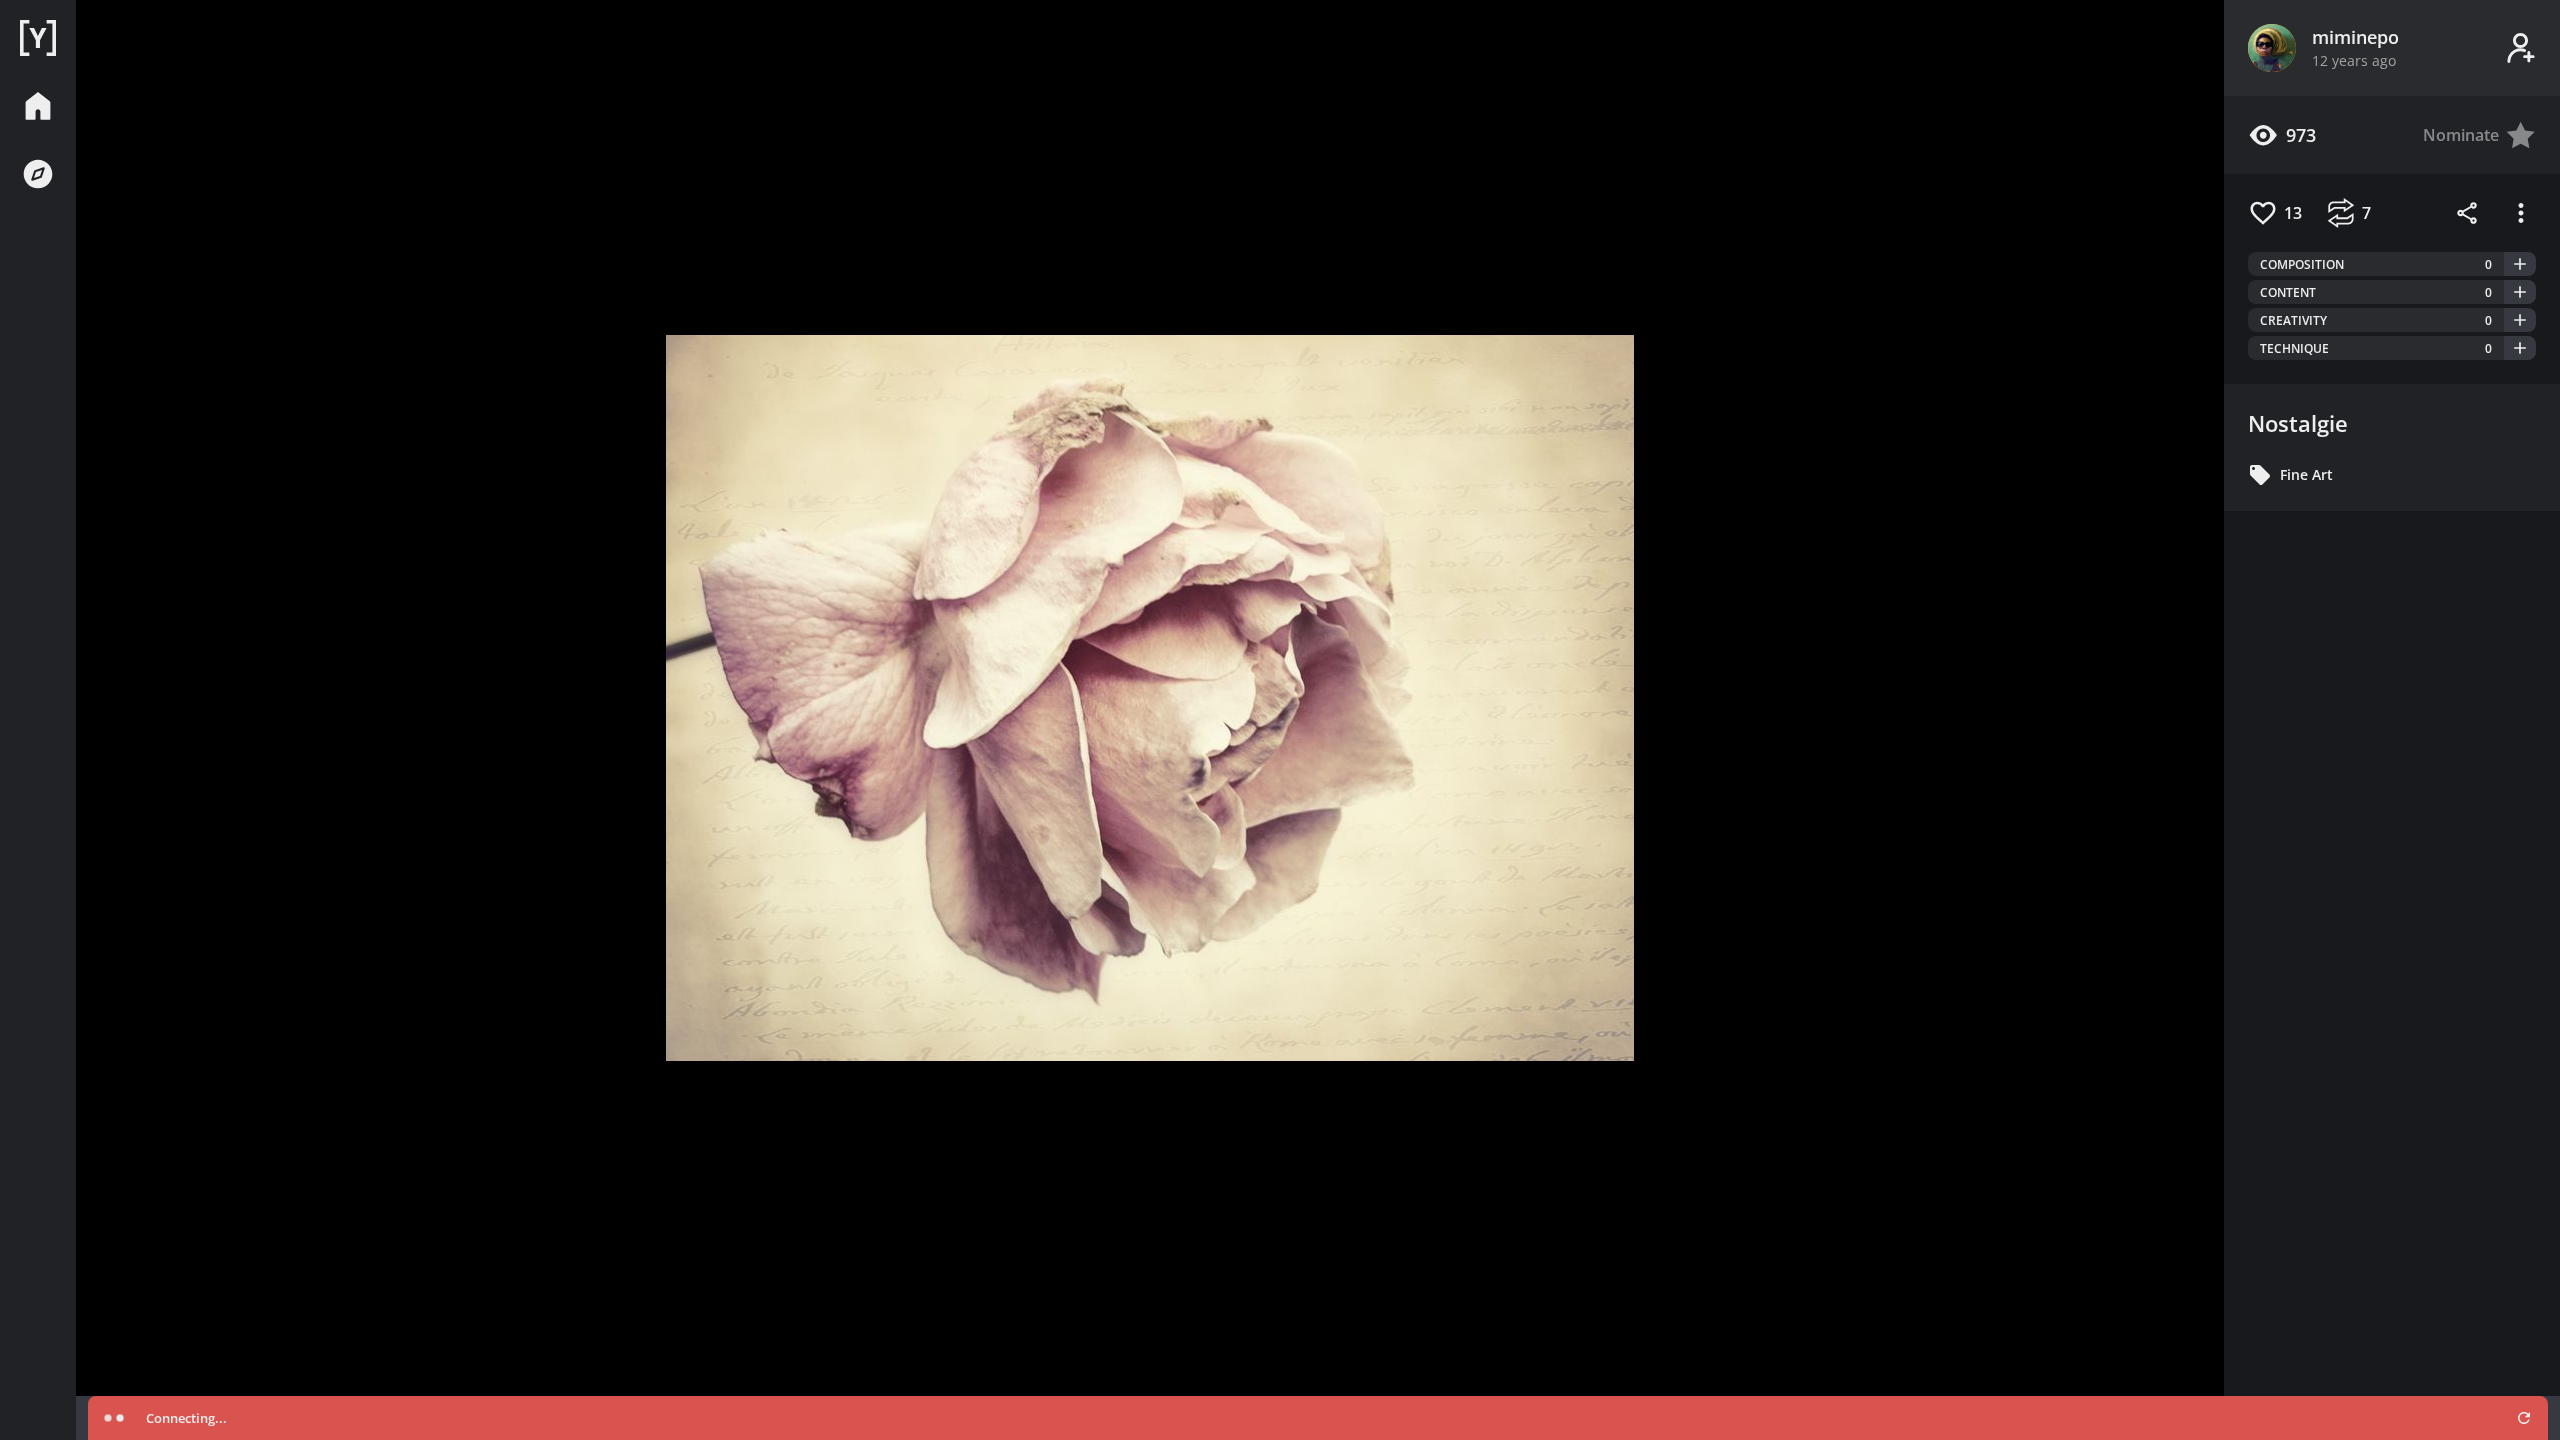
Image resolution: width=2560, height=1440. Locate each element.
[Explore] (38, 174)
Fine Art (2306, 474)
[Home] (38, 38)
